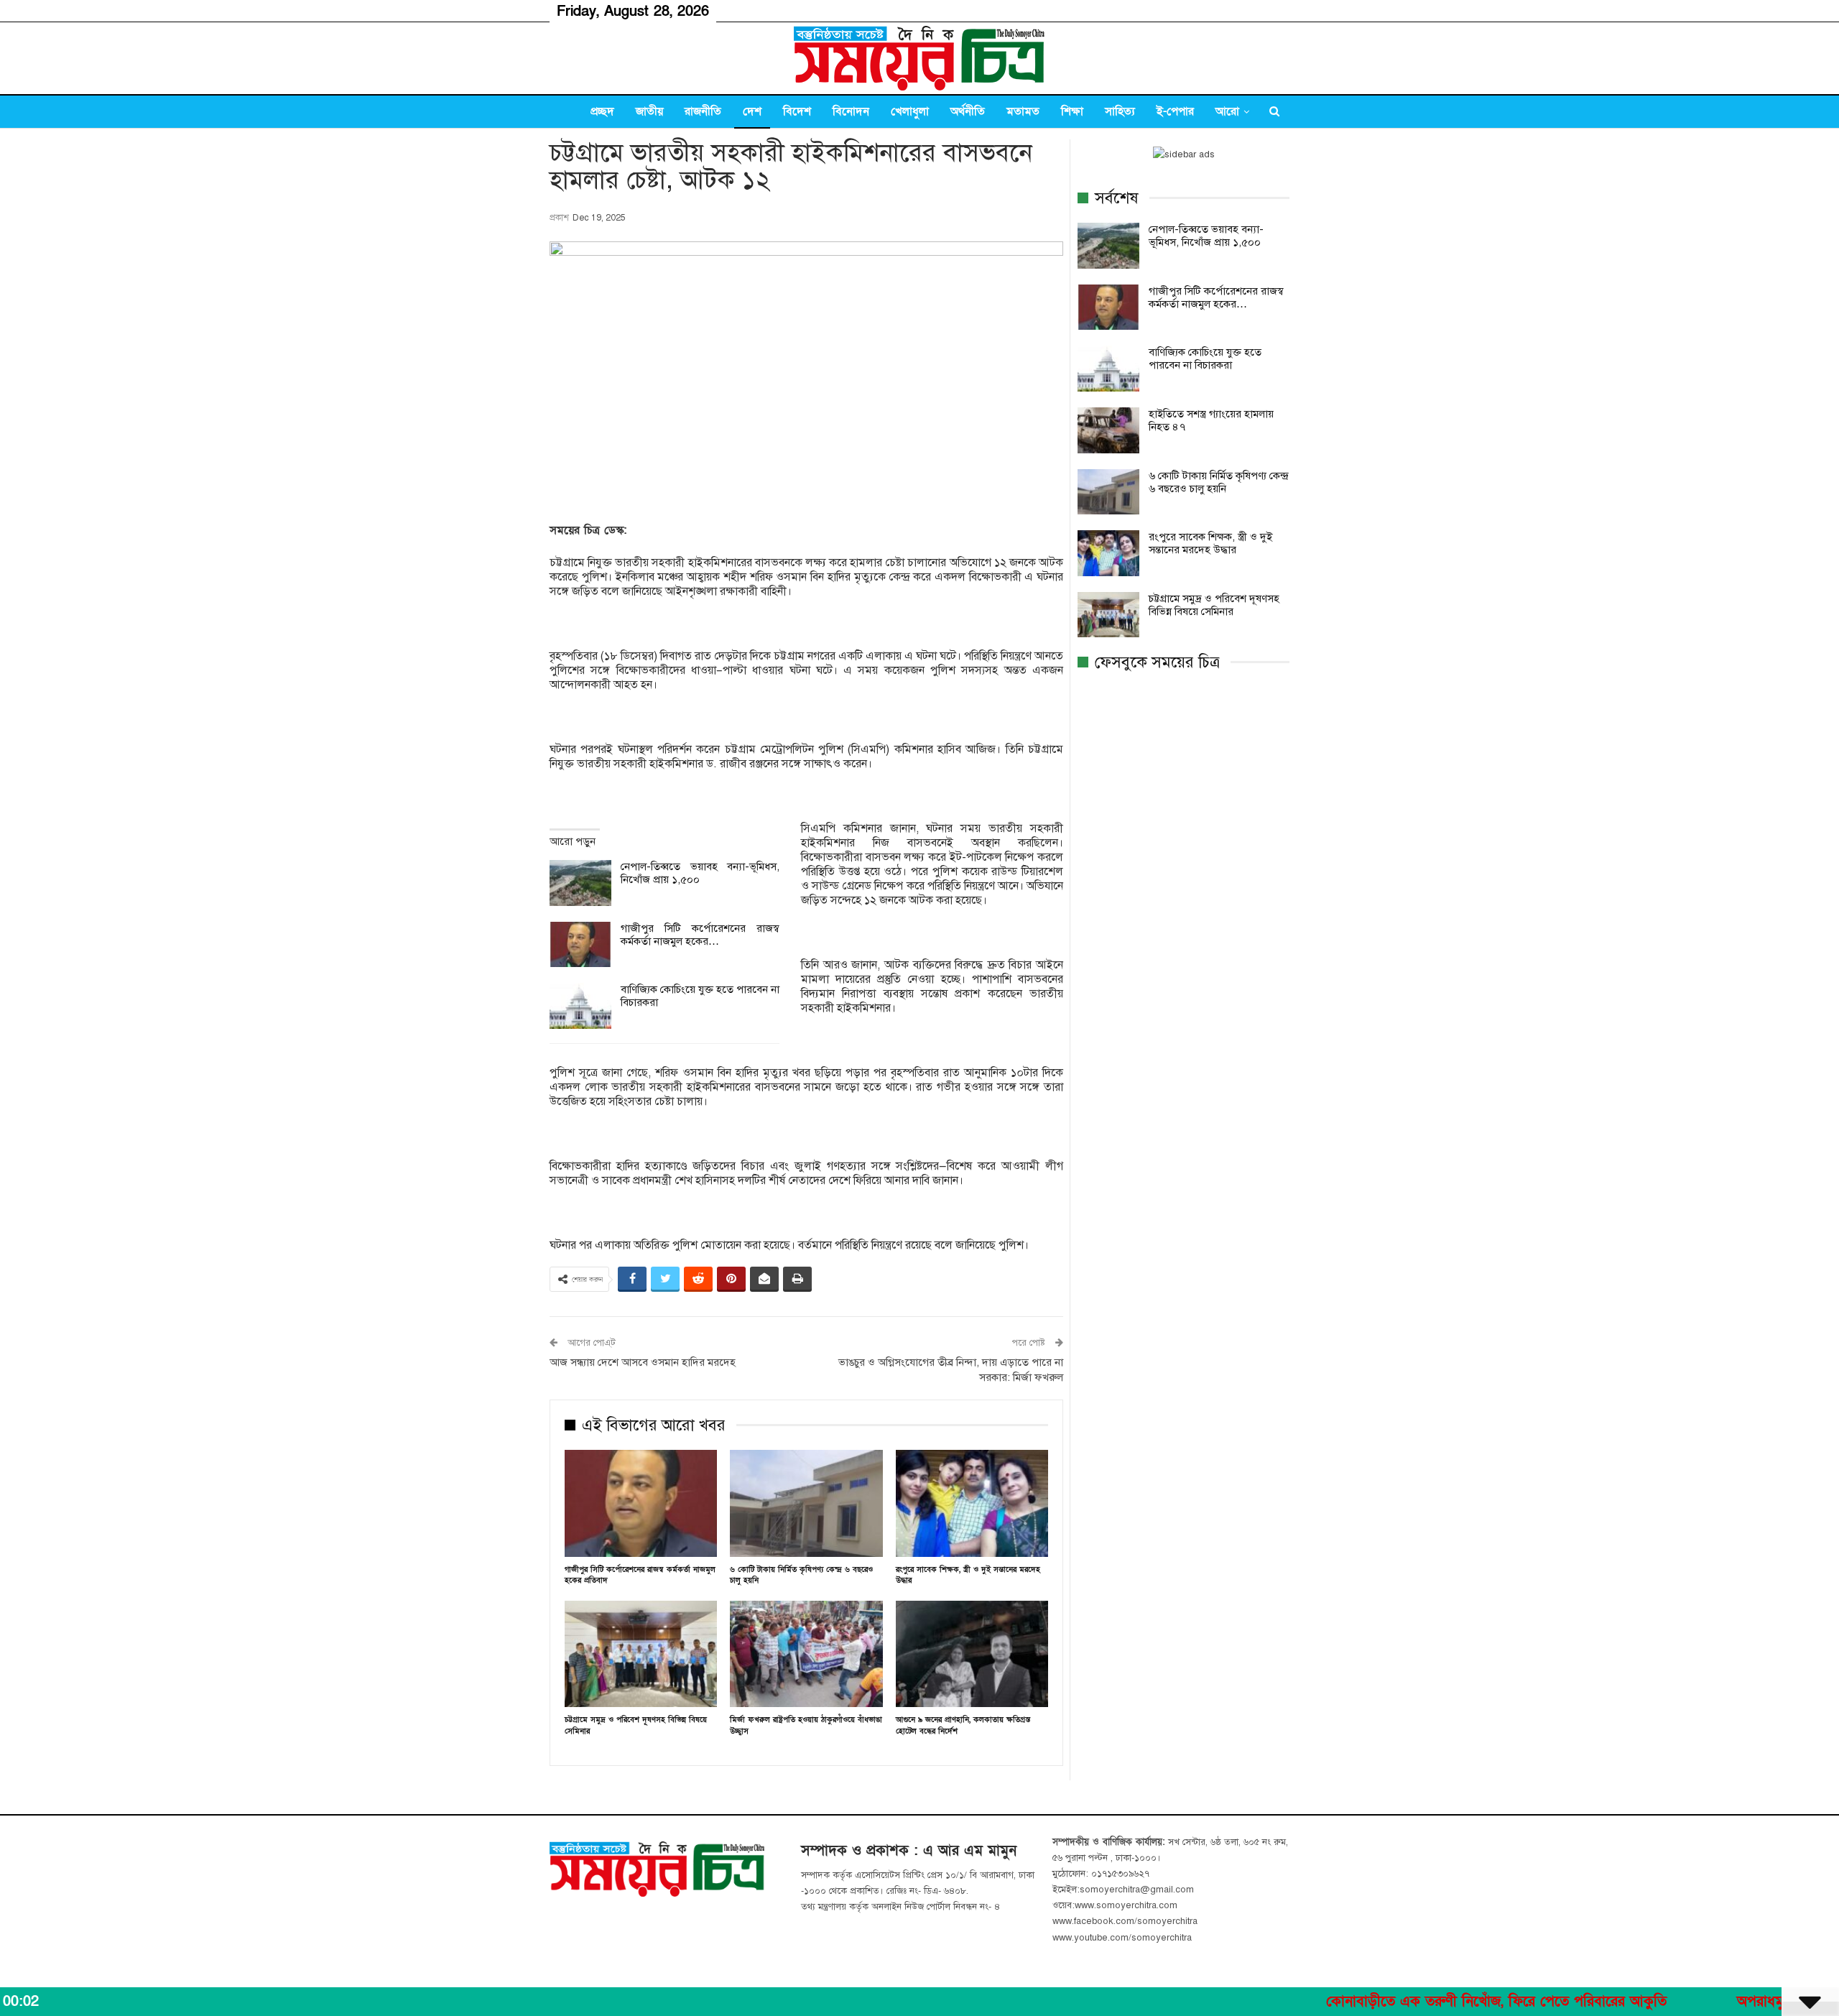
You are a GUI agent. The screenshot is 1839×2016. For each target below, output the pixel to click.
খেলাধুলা (910, 111)
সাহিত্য (1120, 111)
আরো (1227, 111)
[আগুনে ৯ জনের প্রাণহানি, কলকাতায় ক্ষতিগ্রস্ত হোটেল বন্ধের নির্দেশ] (972, 1654)
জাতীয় (649, 111)
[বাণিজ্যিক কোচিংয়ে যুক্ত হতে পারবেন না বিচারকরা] (580, 1006)
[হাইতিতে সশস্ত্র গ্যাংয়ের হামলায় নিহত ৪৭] (1108, 430)
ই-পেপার (1175, 111)
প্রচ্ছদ (602, 111)
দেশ (752, 111)
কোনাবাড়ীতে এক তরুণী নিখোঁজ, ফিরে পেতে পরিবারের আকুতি (1403, 2002)
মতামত (1023, 111)
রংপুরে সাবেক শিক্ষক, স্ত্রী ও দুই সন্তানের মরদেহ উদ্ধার (1210, 543)
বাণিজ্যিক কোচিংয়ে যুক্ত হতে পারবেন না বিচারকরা (1205, 359)
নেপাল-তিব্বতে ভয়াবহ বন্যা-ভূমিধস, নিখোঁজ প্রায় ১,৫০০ (1206, 236)
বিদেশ (797, 111)
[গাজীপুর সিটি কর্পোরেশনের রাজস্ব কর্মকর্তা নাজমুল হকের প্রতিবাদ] (580, 945)
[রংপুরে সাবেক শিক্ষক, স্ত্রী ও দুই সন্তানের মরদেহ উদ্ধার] (972, 1503)
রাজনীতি (703, 111)
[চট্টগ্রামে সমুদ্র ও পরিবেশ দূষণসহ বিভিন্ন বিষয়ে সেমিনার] (641, 1654)
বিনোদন (851, 111)
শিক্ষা (1072, 111)
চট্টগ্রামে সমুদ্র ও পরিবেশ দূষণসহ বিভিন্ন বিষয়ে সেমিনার (1214, 605)
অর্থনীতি (968, 111)
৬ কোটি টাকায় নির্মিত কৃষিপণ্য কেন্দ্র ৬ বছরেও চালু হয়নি (1218, 482)
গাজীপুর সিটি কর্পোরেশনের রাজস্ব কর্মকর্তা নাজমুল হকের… (700, 935)
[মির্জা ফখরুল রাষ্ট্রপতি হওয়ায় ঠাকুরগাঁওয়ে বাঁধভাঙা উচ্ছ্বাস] (806, 1654)
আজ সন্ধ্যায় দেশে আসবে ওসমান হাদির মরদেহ (643, 1362)
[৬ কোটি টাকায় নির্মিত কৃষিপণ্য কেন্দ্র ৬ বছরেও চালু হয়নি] (806, 1503)
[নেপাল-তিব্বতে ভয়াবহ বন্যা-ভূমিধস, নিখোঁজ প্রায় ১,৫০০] (580, 883)
